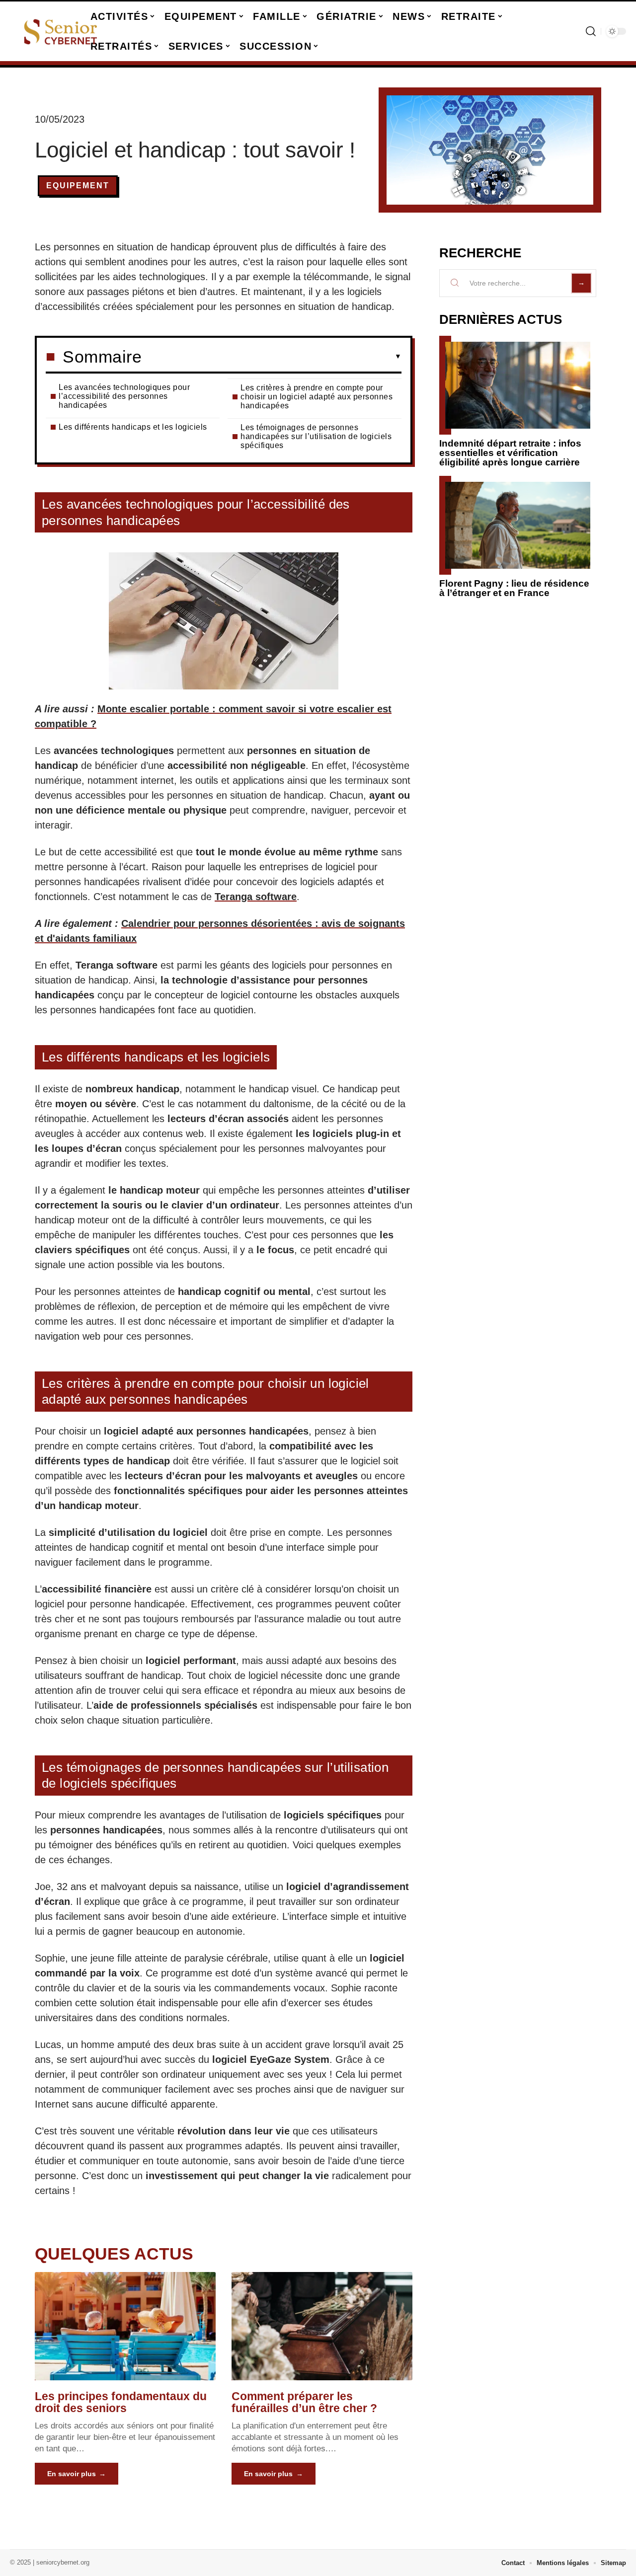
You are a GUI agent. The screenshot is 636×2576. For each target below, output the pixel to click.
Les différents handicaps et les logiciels (133, 427)
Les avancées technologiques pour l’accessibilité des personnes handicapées (124, 396)
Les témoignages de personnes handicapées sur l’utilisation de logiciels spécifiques (316, 436)
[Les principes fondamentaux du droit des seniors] (125, 2326)
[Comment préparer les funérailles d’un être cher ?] (322, 2326)
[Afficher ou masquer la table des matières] (272, 357)
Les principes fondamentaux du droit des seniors (121, 2402)
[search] (591, 31)
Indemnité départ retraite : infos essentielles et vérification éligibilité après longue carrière (510, 453)
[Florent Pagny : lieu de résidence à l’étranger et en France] (518, 525)
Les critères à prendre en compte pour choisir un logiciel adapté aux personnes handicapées (317, 397)
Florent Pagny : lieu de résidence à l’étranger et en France (514, 588)
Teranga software (256, 897)
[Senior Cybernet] (61, 31)
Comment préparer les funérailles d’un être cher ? (304, 2402)
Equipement (78, 186)
